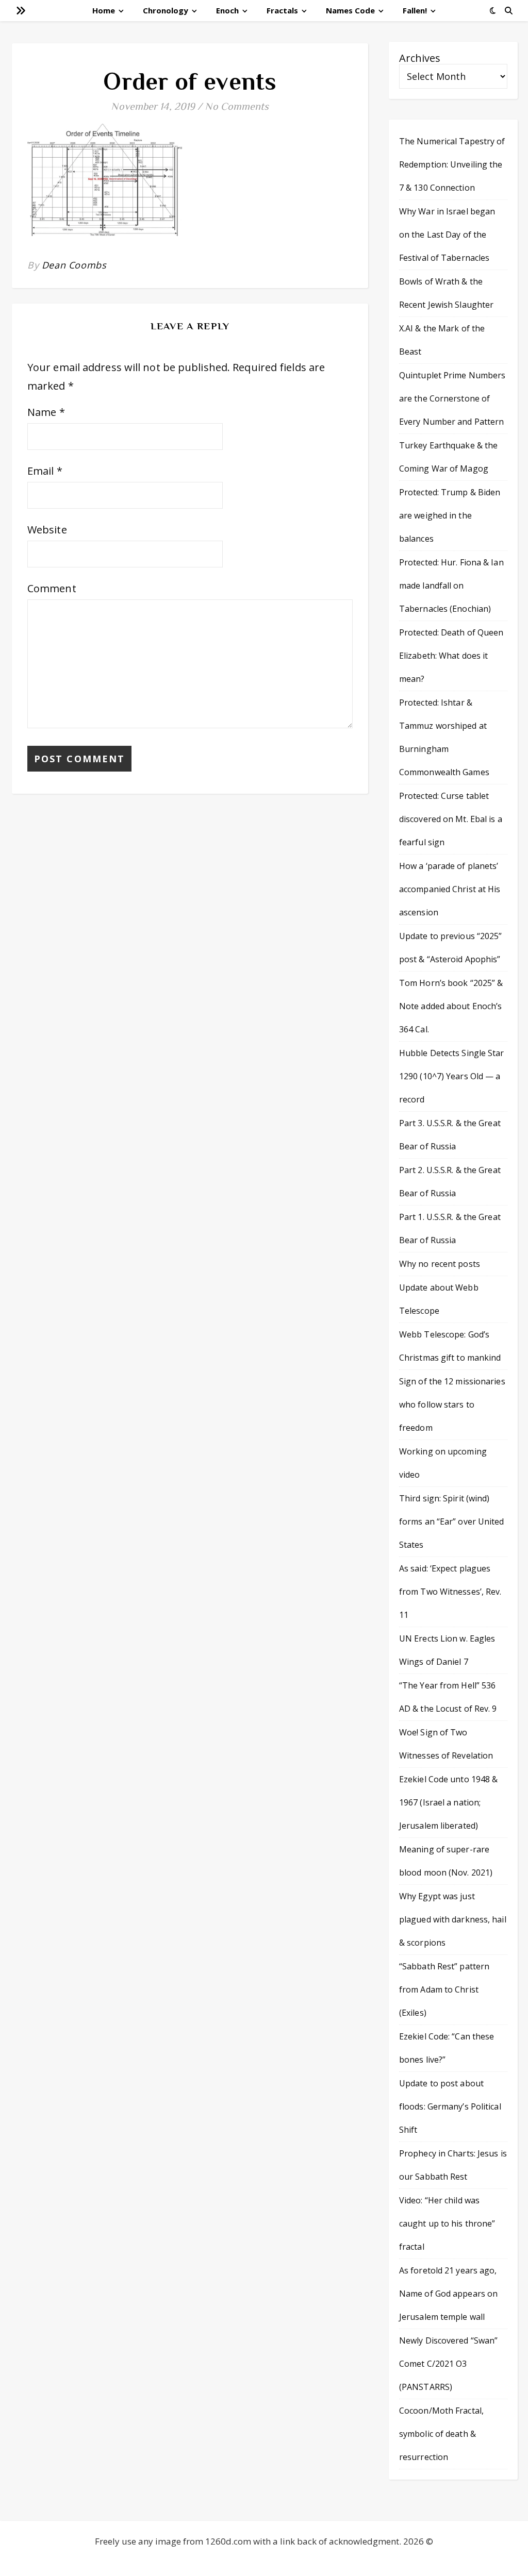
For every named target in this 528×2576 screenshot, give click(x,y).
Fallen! (415, 10)
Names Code (350, 10)
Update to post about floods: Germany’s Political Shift (450, 2106)
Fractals (282, 10)
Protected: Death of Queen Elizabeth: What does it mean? (451, 656)
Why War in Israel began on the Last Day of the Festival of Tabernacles (447, 235)
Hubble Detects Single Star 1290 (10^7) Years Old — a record (452, 1076)
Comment (52, 588)
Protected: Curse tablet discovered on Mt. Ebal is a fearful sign (451, 819)
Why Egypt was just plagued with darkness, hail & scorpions (453, 1919)
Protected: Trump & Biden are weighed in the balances (450, 515)
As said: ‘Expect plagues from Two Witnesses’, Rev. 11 (450, 1592)
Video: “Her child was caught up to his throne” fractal (447, 2223)
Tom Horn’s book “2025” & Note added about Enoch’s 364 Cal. (451, 1006)
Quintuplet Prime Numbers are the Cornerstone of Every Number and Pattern (452, 398)
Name (46, 412)
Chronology (166, 10)
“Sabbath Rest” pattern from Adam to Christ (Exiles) (444, 1989)
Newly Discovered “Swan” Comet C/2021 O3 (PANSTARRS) (448, 2364)
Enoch (227, 10)
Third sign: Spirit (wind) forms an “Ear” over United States (452, 1521)
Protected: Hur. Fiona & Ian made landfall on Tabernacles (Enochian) (451, 586)
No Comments (237, 106)
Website (47, 530)
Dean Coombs (74, 265)
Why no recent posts (440, 1264)
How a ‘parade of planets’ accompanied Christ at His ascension (450, 889)
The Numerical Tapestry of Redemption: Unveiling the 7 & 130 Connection (452, 164)
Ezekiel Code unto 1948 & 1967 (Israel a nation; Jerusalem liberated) (448, 1802)
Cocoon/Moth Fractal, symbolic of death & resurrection (441, 2434)
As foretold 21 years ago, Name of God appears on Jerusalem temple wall (448, 2294)
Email (45, 471)
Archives (420, 58)
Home (104, 10)
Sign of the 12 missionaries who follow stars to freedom (452, 1404)
